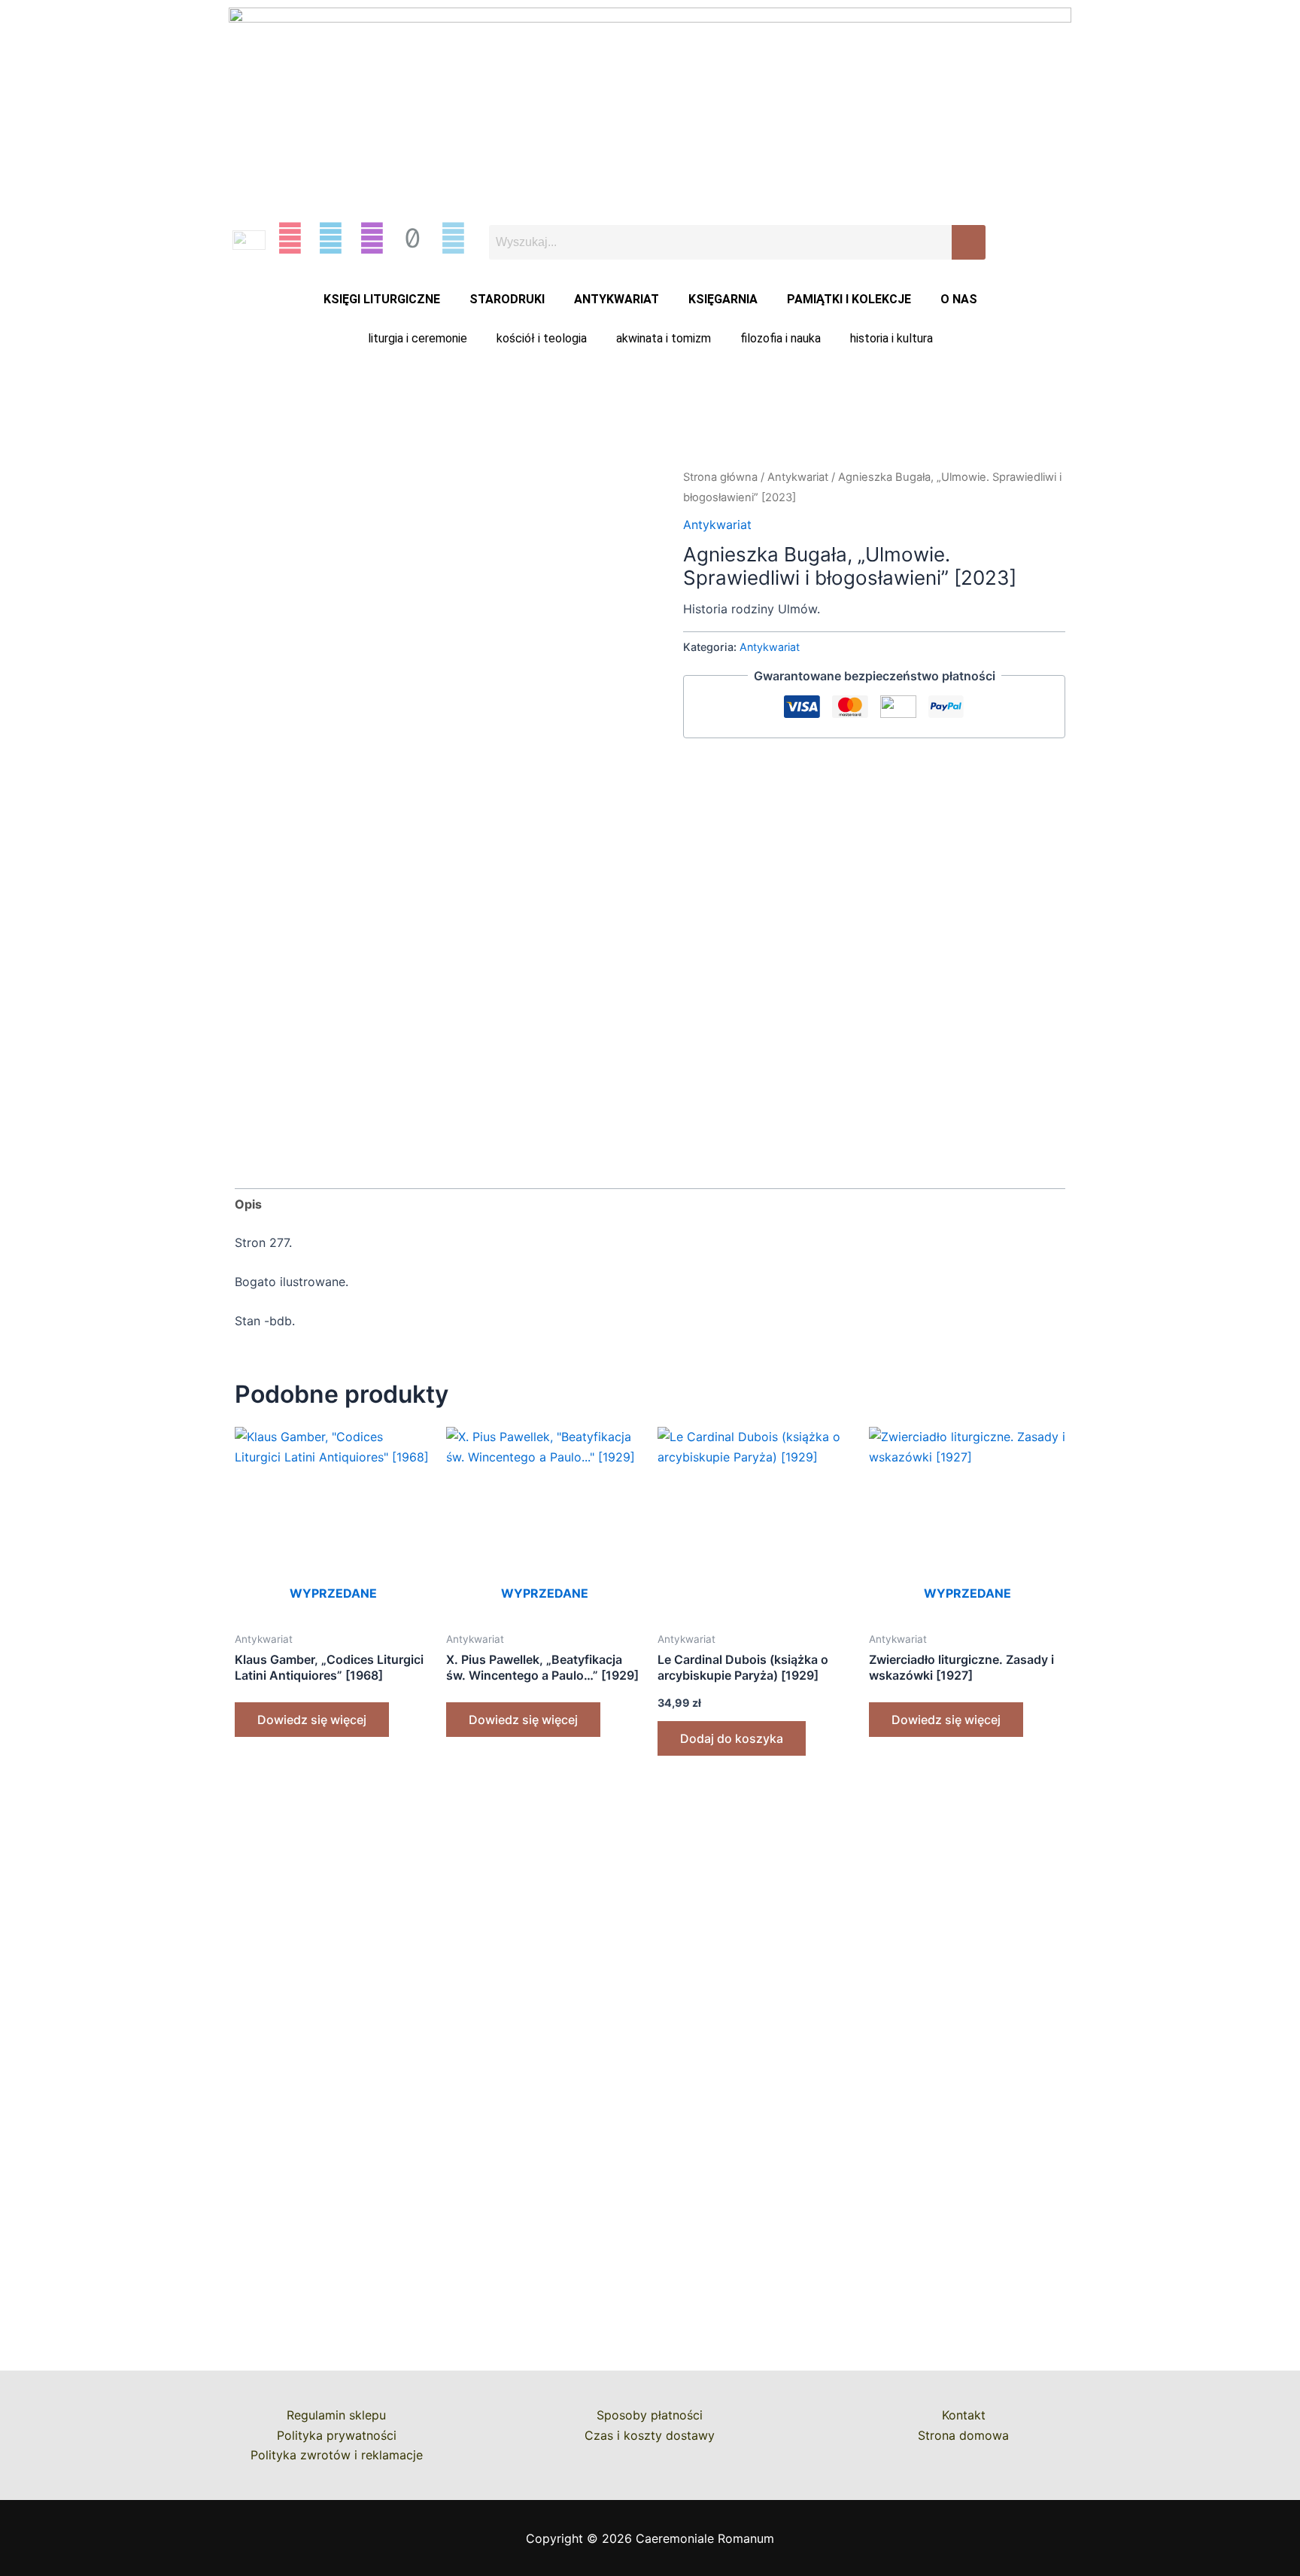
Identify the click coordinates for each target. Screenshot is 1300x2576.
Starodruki (507, 299)
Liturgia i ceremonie (418, 338)
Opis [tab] (248, 1204)
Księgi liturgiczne (382, 299)
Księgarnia (723, 299)
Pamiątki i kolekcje (849, 299)
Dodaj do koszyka (732, 1738)
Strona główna (720, 477)
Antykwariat (617, 299)
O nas (959, 299)
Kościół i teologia (542, 338)
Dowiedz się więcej (312, 1720)
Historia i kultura (891, 338)
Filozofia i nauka (781, 338)
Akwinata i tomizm (664, 338)
